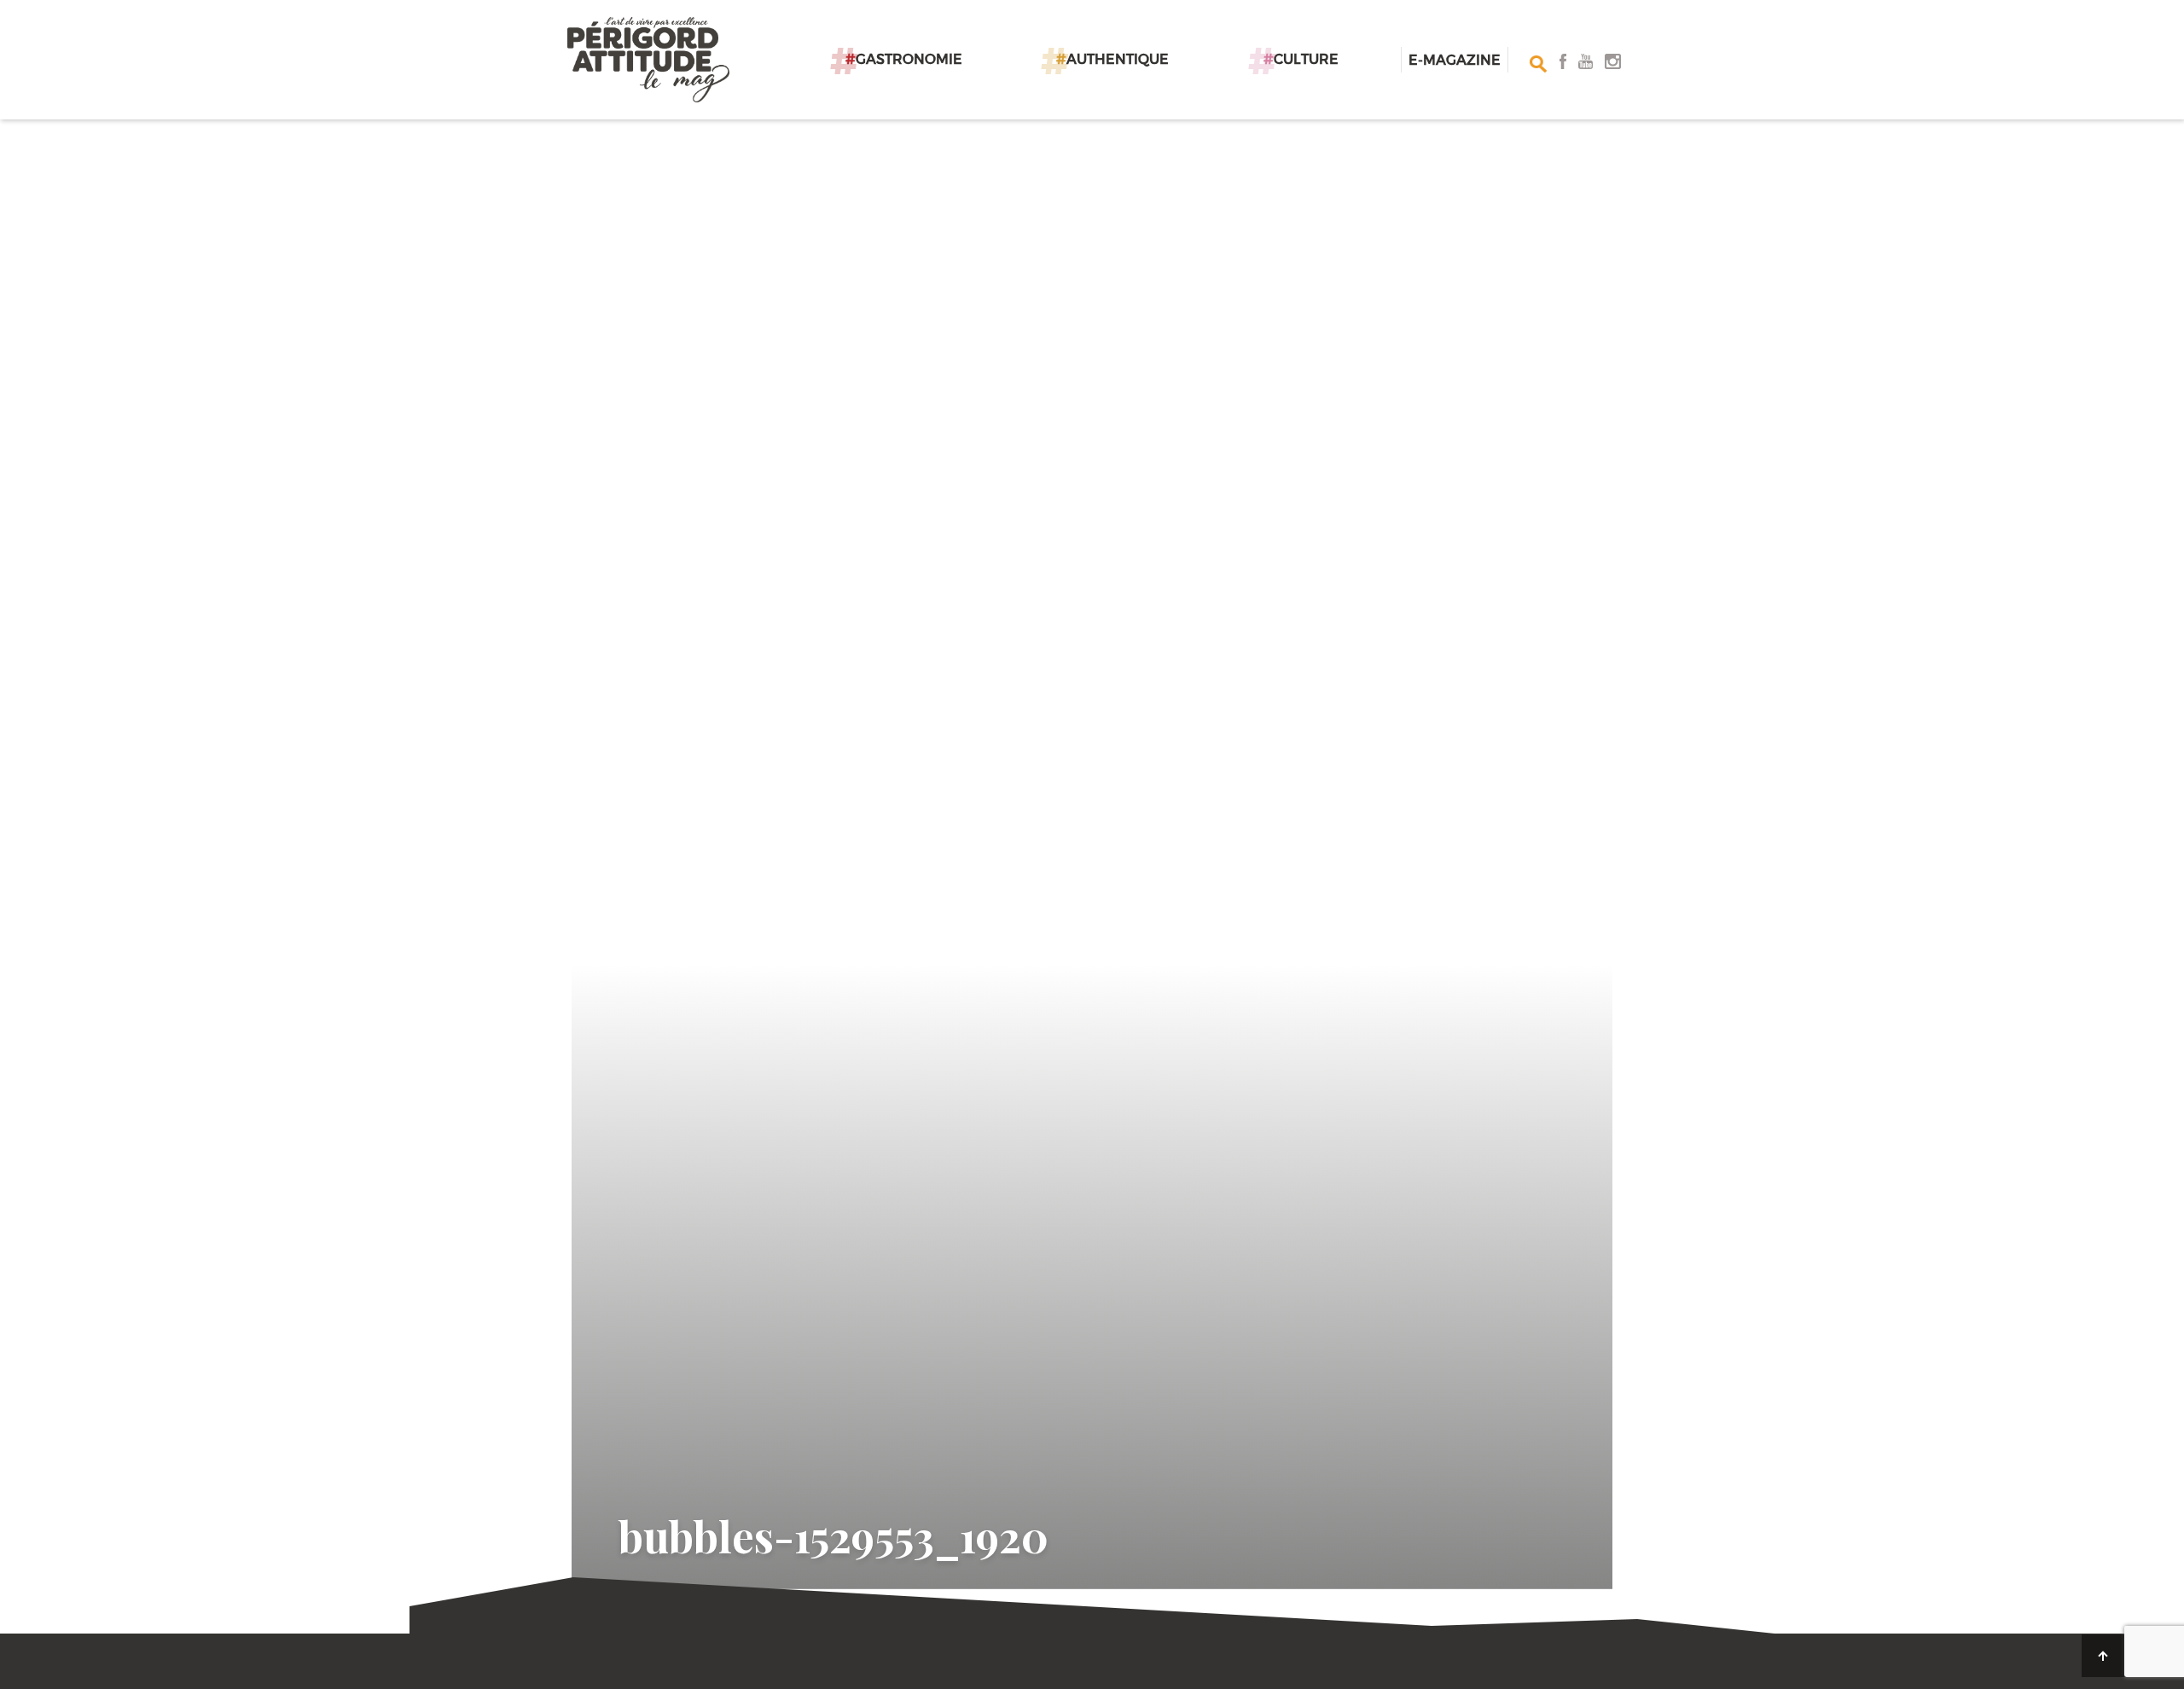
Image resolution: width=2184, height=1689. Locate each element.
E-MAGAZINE (1455, 59)
